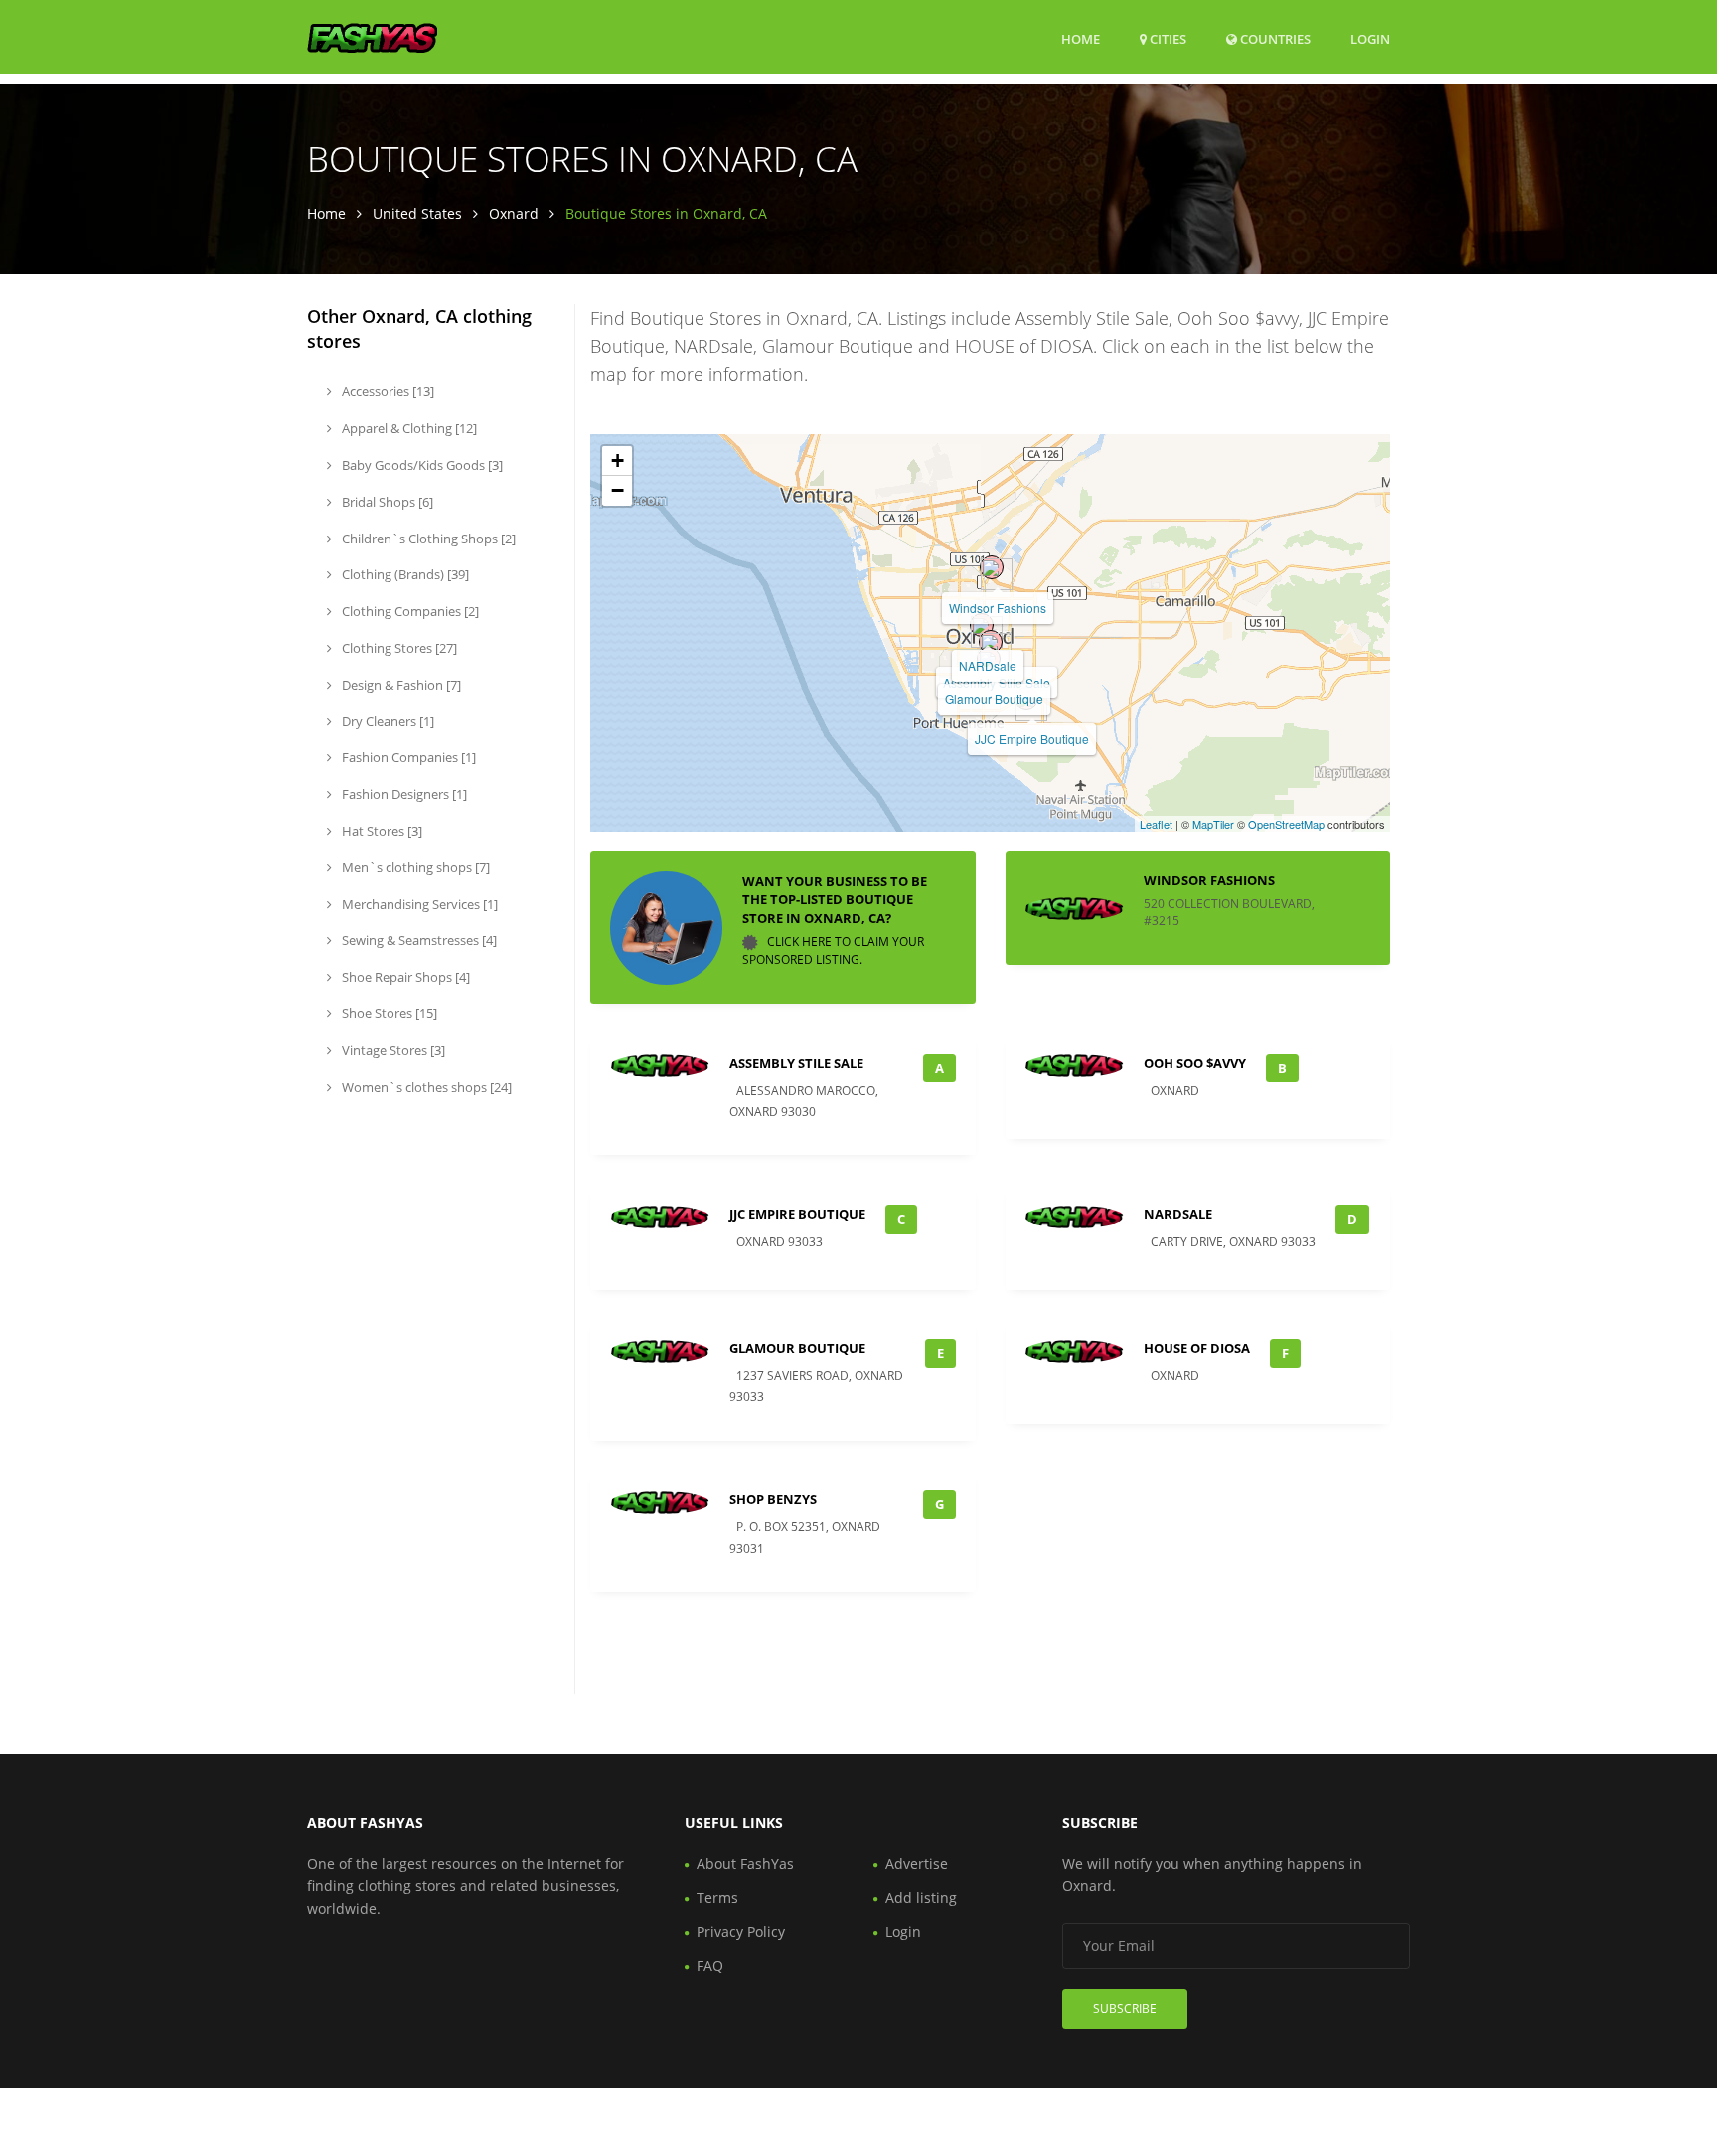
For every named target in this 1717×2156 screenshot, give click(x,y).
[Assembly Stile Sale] (991, 642)
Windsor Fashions (998, 608)
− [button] (618, 490)
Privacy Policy (741, 1932)
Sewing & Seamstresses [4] (418, 940)
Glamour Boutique (994, 699)
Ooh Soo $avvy (1195, 1063)
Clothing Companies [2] (409, 611)
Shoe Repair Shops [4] (404, 977)
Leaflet (1156, 824)
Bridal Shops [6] (386, 502)
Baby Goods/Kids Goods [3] (421, 465)
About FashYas (745, 1863)
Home (1081, 39)
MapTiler (1213, 824)
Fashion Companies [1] (407, 757)
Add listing (921, 1897)
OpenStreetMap (1286, 824)
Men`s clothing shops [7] (414, 867)
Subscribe (1125, 2008)
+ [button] (618, 461)
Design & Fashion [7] (400, 685)
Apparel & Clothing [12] (408, 428)
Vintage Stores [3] (392, 1050)
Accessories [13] (387, 391)
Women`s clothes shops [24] (425, 1087)
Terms (717, 1897)
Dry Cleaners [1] (387, 721)
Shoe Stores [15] (388, 1013)
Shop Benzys (773, 1499)
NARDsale (988, 665)
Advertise (917, 1863)
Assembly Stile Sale (997, 682)
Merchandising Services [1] (418, 904)
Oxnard (514, 213)
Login (1370, 38)
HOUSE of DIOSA (1197, 1348)
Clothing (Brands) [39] (404, 574)
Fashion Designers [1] (403, 794)
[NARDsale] (982, 625)
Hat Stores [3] (381, 831)
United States (417, 213)
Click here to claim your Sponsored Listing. (833, 950)
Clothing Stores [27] (398, 648)
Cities (1167, 39)
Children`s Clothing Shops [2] (427, 539)
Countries (1274, 38)
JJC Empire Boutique (1032, 739)
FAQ (710, 1966)
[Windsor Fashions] (992, 567)
